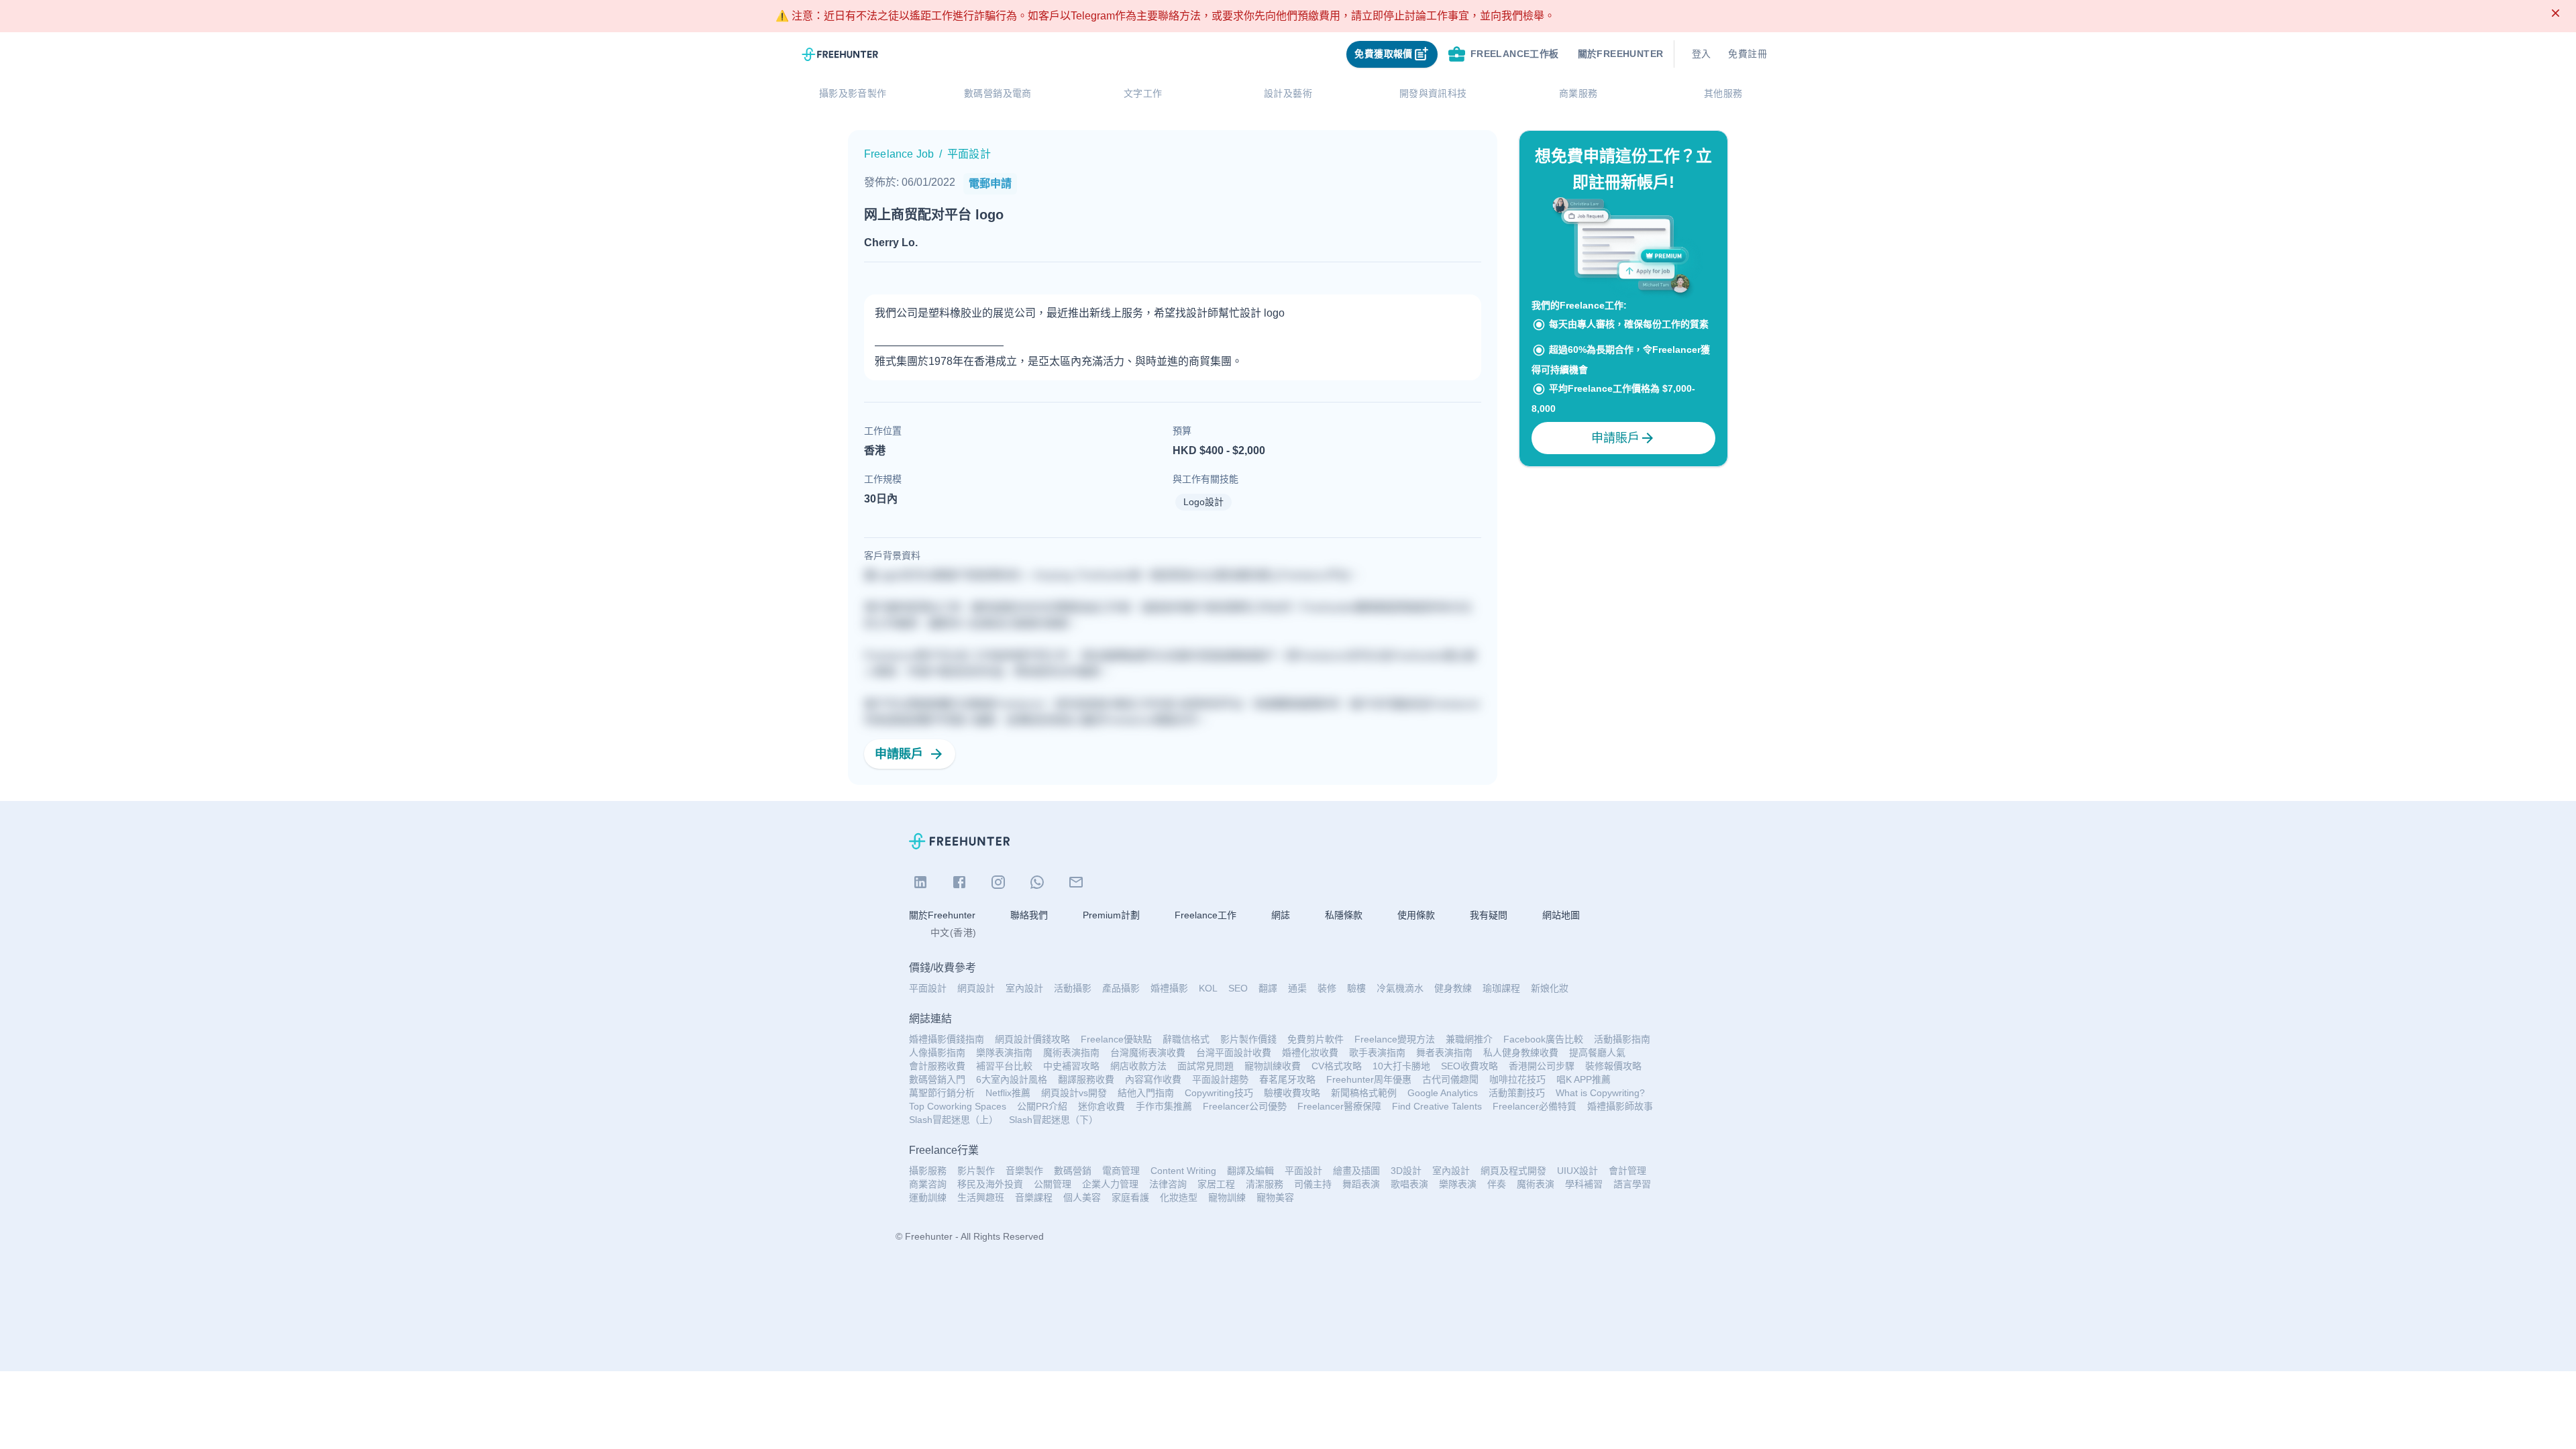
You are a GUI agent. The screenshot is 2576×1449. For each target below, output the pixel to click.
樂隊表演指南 (1004, 1053)
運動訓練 (928, 1197)
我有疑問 (1489, 915)
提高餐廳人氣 (1597, 1053)
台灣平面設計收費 (1234, 1053)
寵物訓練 (1227, 1197)
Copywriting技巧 (1219, 1093)
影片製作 (976, 1171)
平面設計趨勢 (1220, 1079)
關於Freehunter (942, 915)
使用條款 (1416, 915)
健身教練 (1453, 988)
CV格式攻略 (1337, 1066)
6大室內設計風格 (1012, 1079)
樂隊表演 (1458, 1184)
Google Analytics (1443, 1093)
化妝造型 (1179, 1197)
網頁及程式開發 (1513, 1171)
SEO (1238, 988)
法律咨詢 (1168, 1184)
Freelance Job (899, 154)
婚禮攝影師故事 (1620, 1106)
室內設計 (1024, 988)
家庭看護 (1130, 1197)
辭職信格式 (1186, 1039)
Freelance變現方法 (1395, 1039)
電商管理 (1121, 1171)
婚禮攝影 (1169, 988)
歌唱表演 (1409, 1184)
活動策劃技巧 (1517, 1093)
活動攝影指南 (1622, 1039)
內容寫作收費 (1153, 1079)
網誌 (1281, 915)
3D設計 (1406, 1171)
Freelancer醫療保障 (1339, 1106)
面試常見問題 (1205, 1066)
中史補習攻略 (1071, 1066)
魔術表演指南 (1071, 1053)
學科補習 (1584, 1184)
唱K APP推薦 (1584, 1079)
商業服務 (1578, 93)
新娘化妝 (1550, 988)
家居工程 (1216, 1184)
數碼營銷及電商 (998, 93)
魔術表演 (1536, 1184)
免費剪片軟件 (1316, 1039)
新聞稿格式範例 (1364, 1093)
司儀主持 (1313, 1184)
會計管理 (1627, 1171)
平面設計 (928, 988)
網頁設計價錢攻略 (1032, 1039)
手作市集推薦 (1164, 1106)
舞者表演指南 (1444, 1053)
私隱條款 (1344, 915)
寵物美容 (1275, 1197)
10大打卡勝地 (1401, 1066)
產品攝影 (1121, 988)
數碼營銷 (1073, 1171)
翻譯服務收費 (1086, 1079)
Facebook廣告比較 (1543, 1039)
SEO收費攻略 (1469, 1066)
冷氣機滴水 (1400, 988)
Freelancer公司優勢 (1245, 1106)
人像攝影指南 (937, 1053)
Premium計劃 (1111, 915)
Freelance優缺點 (1116, 1039)
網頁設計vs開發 (1074, 1093)
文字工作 (1143, 93)
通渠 (1297, 988)
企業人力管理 (1110, 1184)
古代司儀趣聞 (1450, 1079)
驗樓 (1356, 988)
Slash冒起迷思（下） (1054, 1120)
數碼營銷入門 (937, 1079)
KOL (1208, 988)
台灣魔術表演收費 (1148, 1053)
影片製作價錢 (1248, 1039)
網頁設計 (976, 988)
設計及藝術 (1288, 93)
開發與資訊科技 (1433, 93)
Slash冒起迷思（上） (954, 1120)
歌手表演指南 (1377, 1053)
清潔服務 (1265, 1184)
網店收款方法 (1138, 1066)
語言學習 (1632, 1184)
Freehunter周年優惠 (1369, 1079)
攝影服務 (928, 1171)
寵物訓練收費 (1273, 1066)
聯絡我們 (1029, 915)
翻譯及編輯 (1250, 1171)
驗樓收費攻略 (1292, 1093)
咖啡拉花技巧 (1517, 1079)
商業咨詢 (928, 1184)
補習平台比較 (1004, 1066)
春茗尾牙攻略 (1287, 1079)
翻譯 (1268, 988)
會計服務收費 (937, 1066)
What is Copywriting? (1600, 1093)
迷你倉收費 (1102, 1106)
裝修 (1327, 988)
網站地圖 (1561, 915)
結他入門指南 (1146, 1093)
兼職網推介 (1469, 1039)
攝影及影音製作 (853, 93)
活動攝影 (1073, 988)
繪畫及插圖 (1356, 1171)
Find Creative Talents (1437, 1106)
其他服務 (1723, 93)
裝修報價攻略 (1613, 1066)
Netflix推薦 (1008, 1093)
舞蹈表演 (1361, 1184)
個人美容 (1082, 1197)
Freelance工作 (1205, 915)
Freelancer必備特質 (1535, 1106)
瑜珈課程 (1501, 988)
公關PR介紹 (1042, 1106)
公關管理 (1053, 1184)
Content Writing (1183, 1171)
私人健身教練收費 (1521, 1053)
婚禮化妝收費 (1310, 1053)
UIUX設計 (1577, 1171)
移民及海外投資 (990, 1184)
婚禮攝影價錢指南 (947, 1039)
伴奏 (1497, 1184)
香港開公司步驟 (1542, 1066)
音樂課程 (1034, 1197)
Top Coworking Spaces (958, 1106)
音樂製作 (1024, 1171)
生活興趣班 (981, 1197)
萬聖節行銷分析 (942, 1093)
